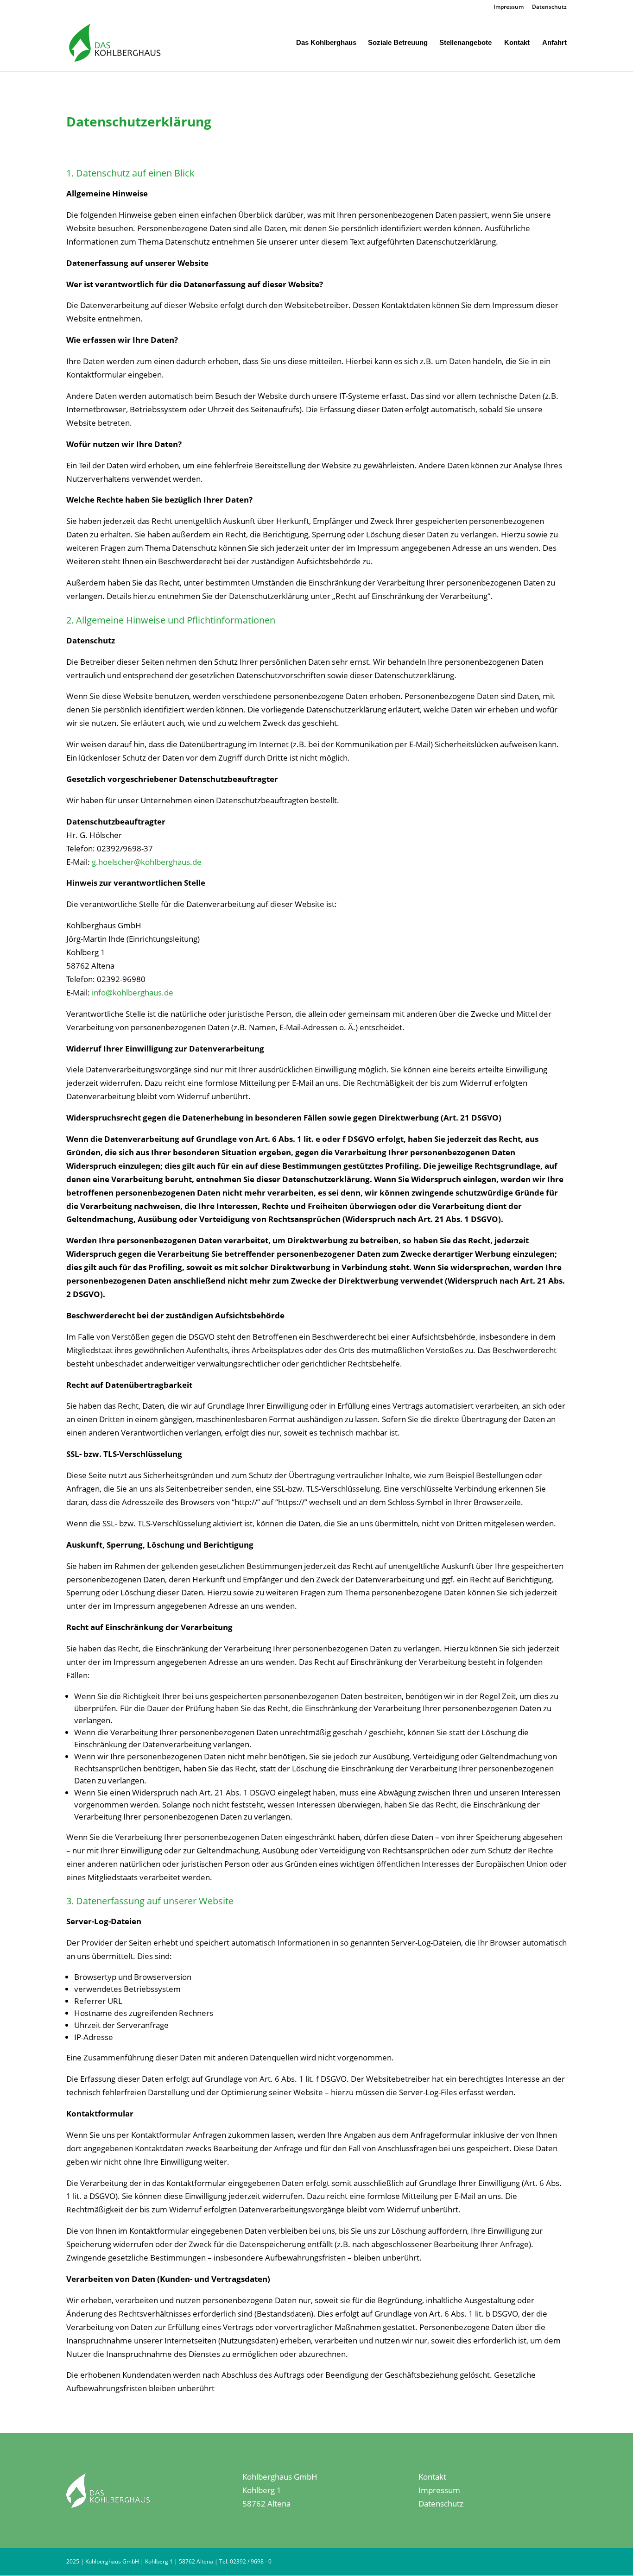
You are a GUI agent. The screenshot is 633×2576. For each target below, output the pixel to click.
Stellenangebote (465, 43)
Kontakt (517, 43)
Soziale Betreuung (398, 43)
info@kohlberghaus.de (133, 992)
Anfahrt (554, 43)
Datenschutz (549, 7)
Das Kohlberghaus (326, 43)
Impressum (509, 7)
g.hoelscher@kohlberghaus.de (147, 862)
